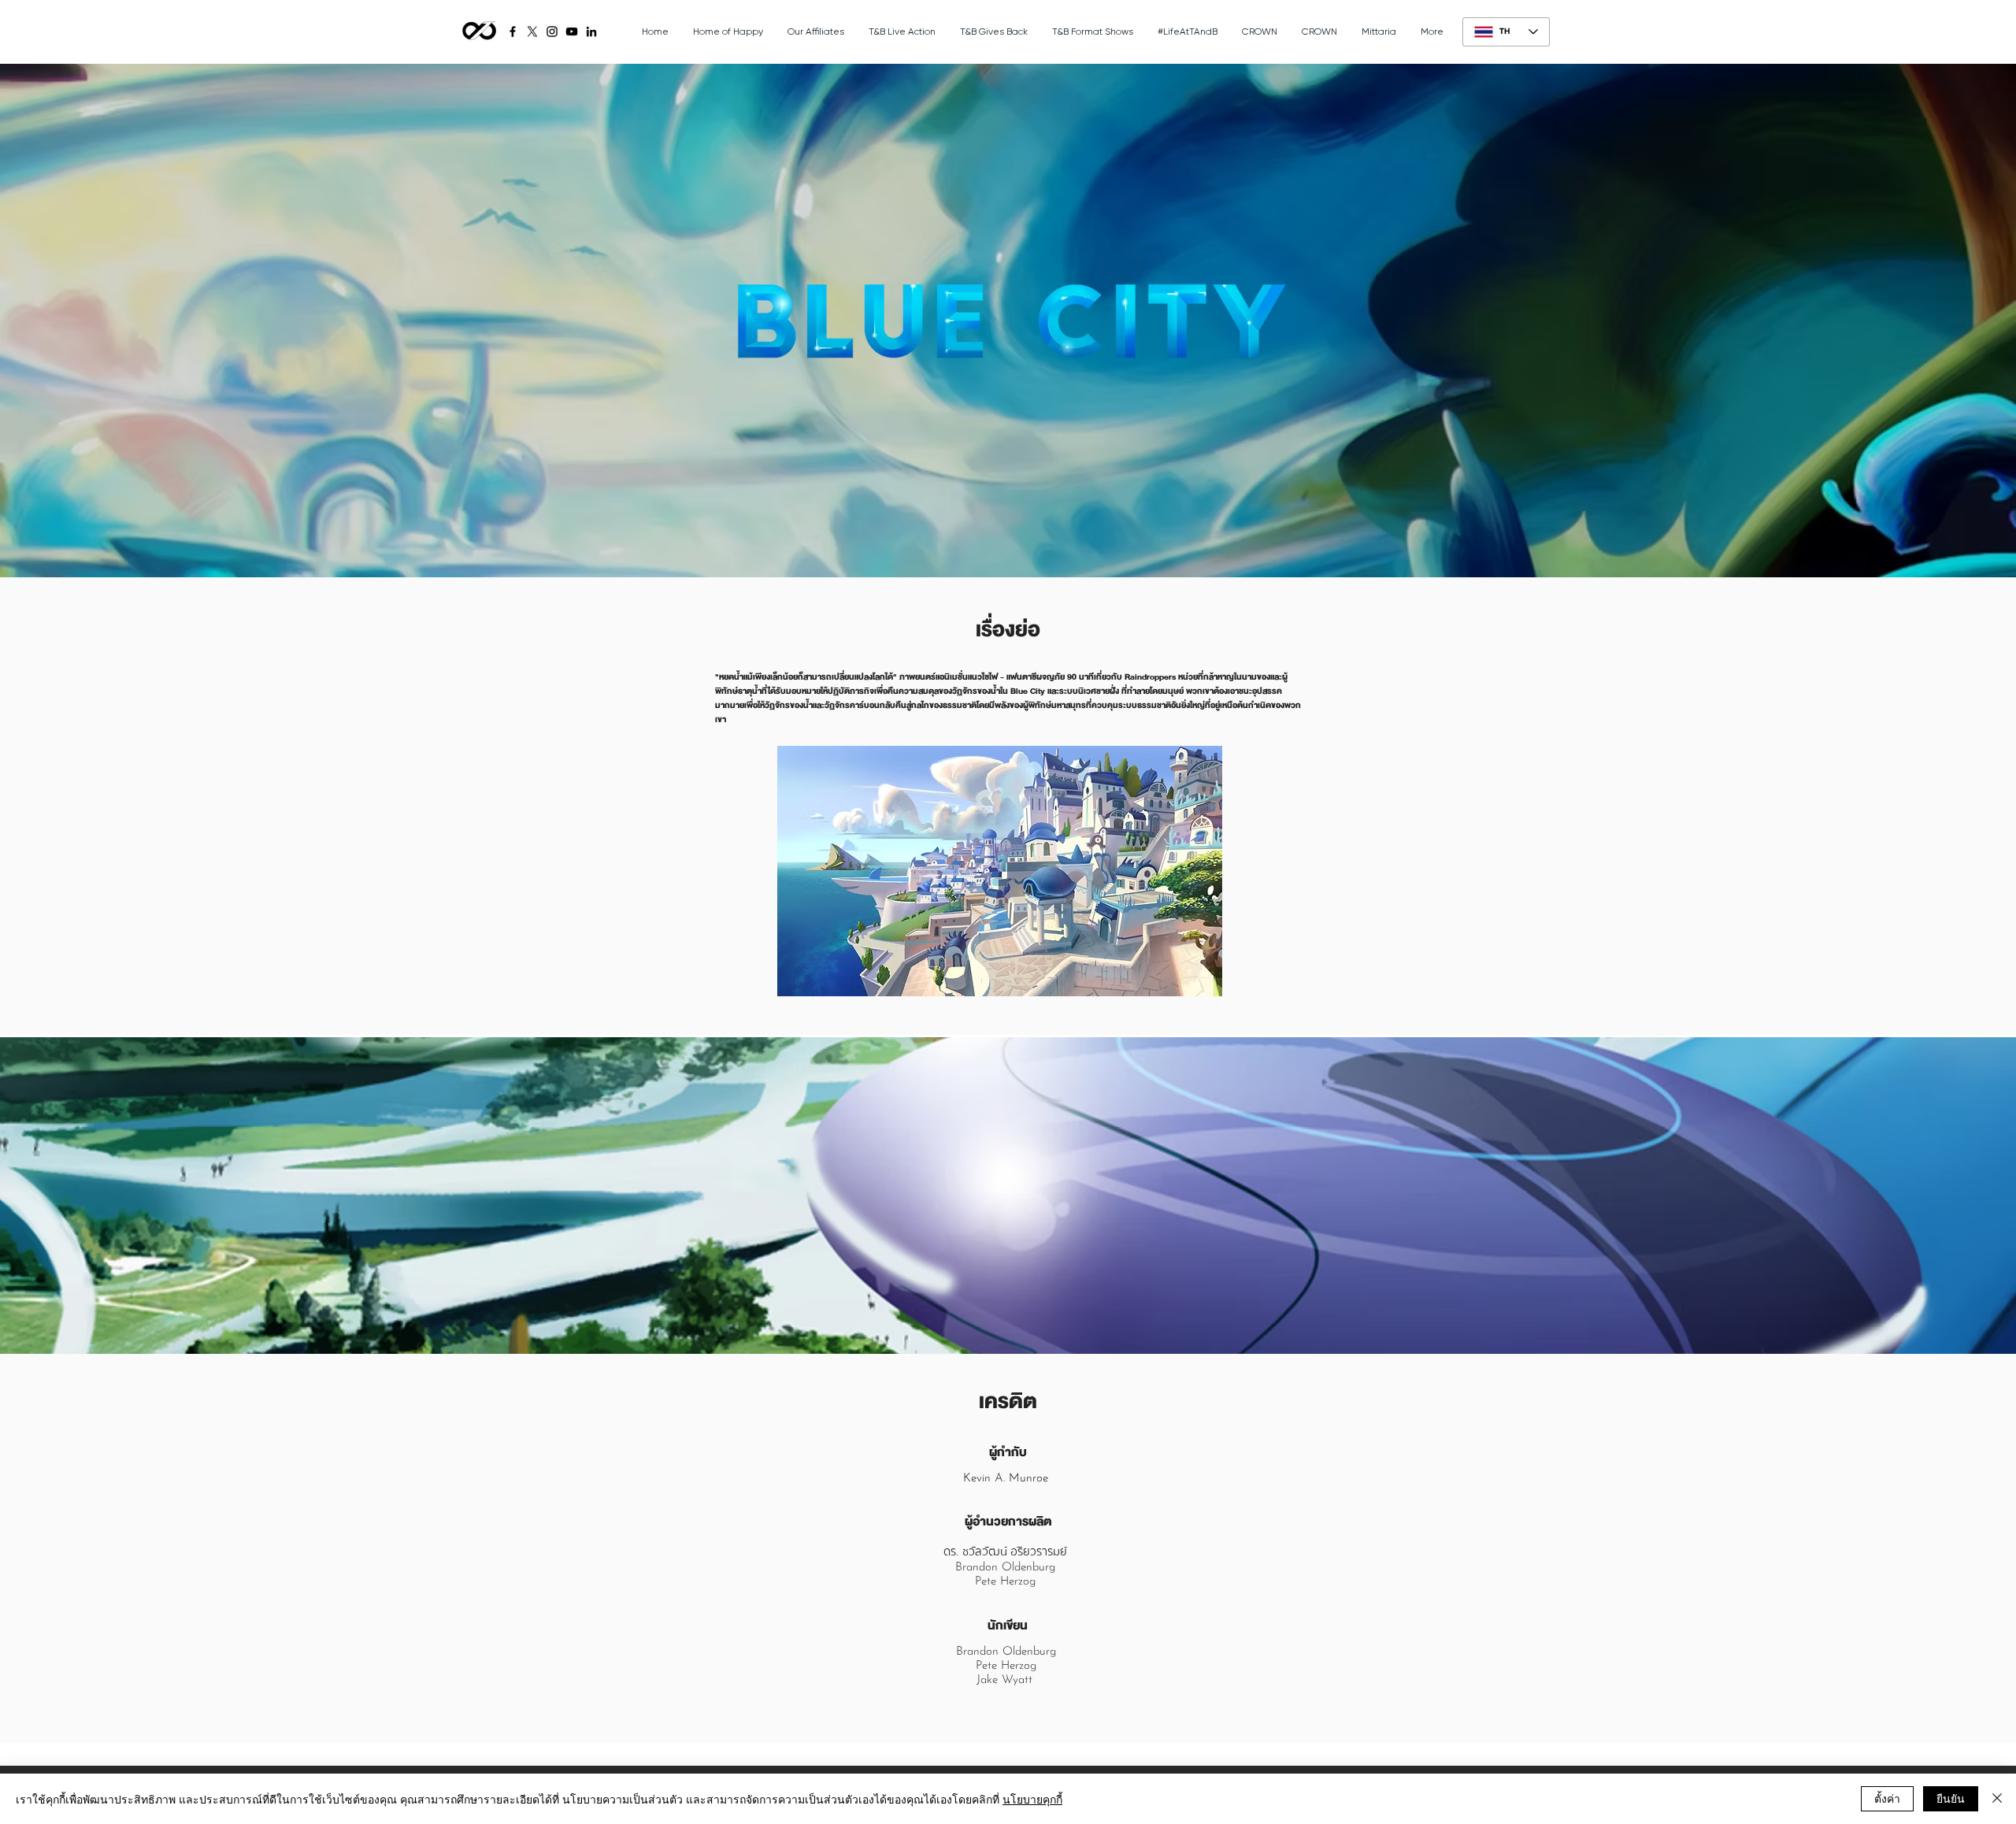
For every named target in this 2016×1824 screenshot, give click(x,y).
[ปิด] (1997, 1799)
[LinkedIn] (591, 32)
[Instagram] (552, 32)
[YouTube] (572, 32)
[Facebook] (513, 32)
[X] (532, 32)
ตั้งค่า (1887, 1798)
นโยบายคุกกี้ (1032, 1799)
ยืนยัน (1951, 1798)
